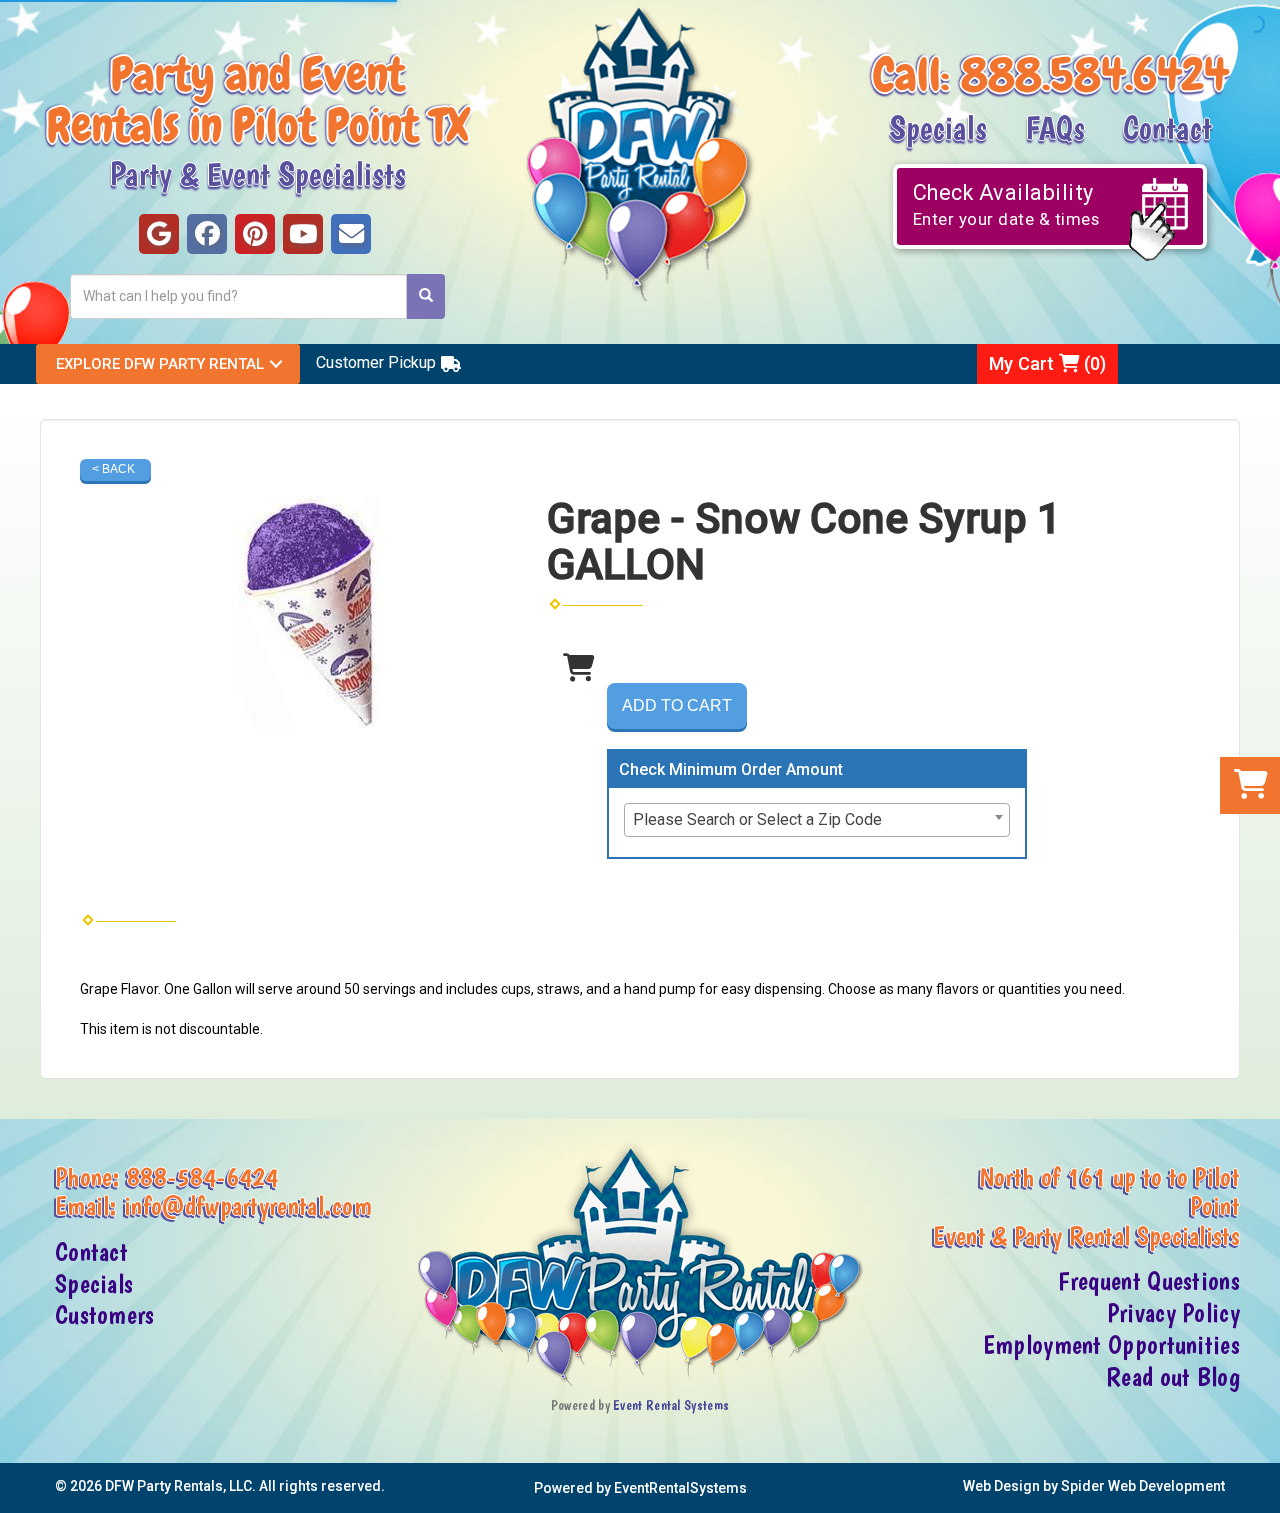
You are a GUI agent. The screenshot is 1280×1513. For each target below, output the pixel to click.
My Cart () (1047, 363)
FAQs (1055, 127)
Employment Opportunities (1111, 1345)
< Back (113, 469)
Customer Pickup (376, 362)
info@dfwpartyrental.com (248, 1206)
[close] (1262, 1485)
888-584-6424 (203, 1177)
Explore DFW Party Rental (160, 364)
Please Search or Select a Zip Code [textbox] (757, 819)
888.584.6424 (1094, 74)
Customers (105, 1315)
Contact (1167, 127)
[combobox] (817, 820)
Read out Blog (1173, 1377)
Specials (938, 127)
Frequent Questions (1149, 1281)
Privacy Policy (1173, 1313)
